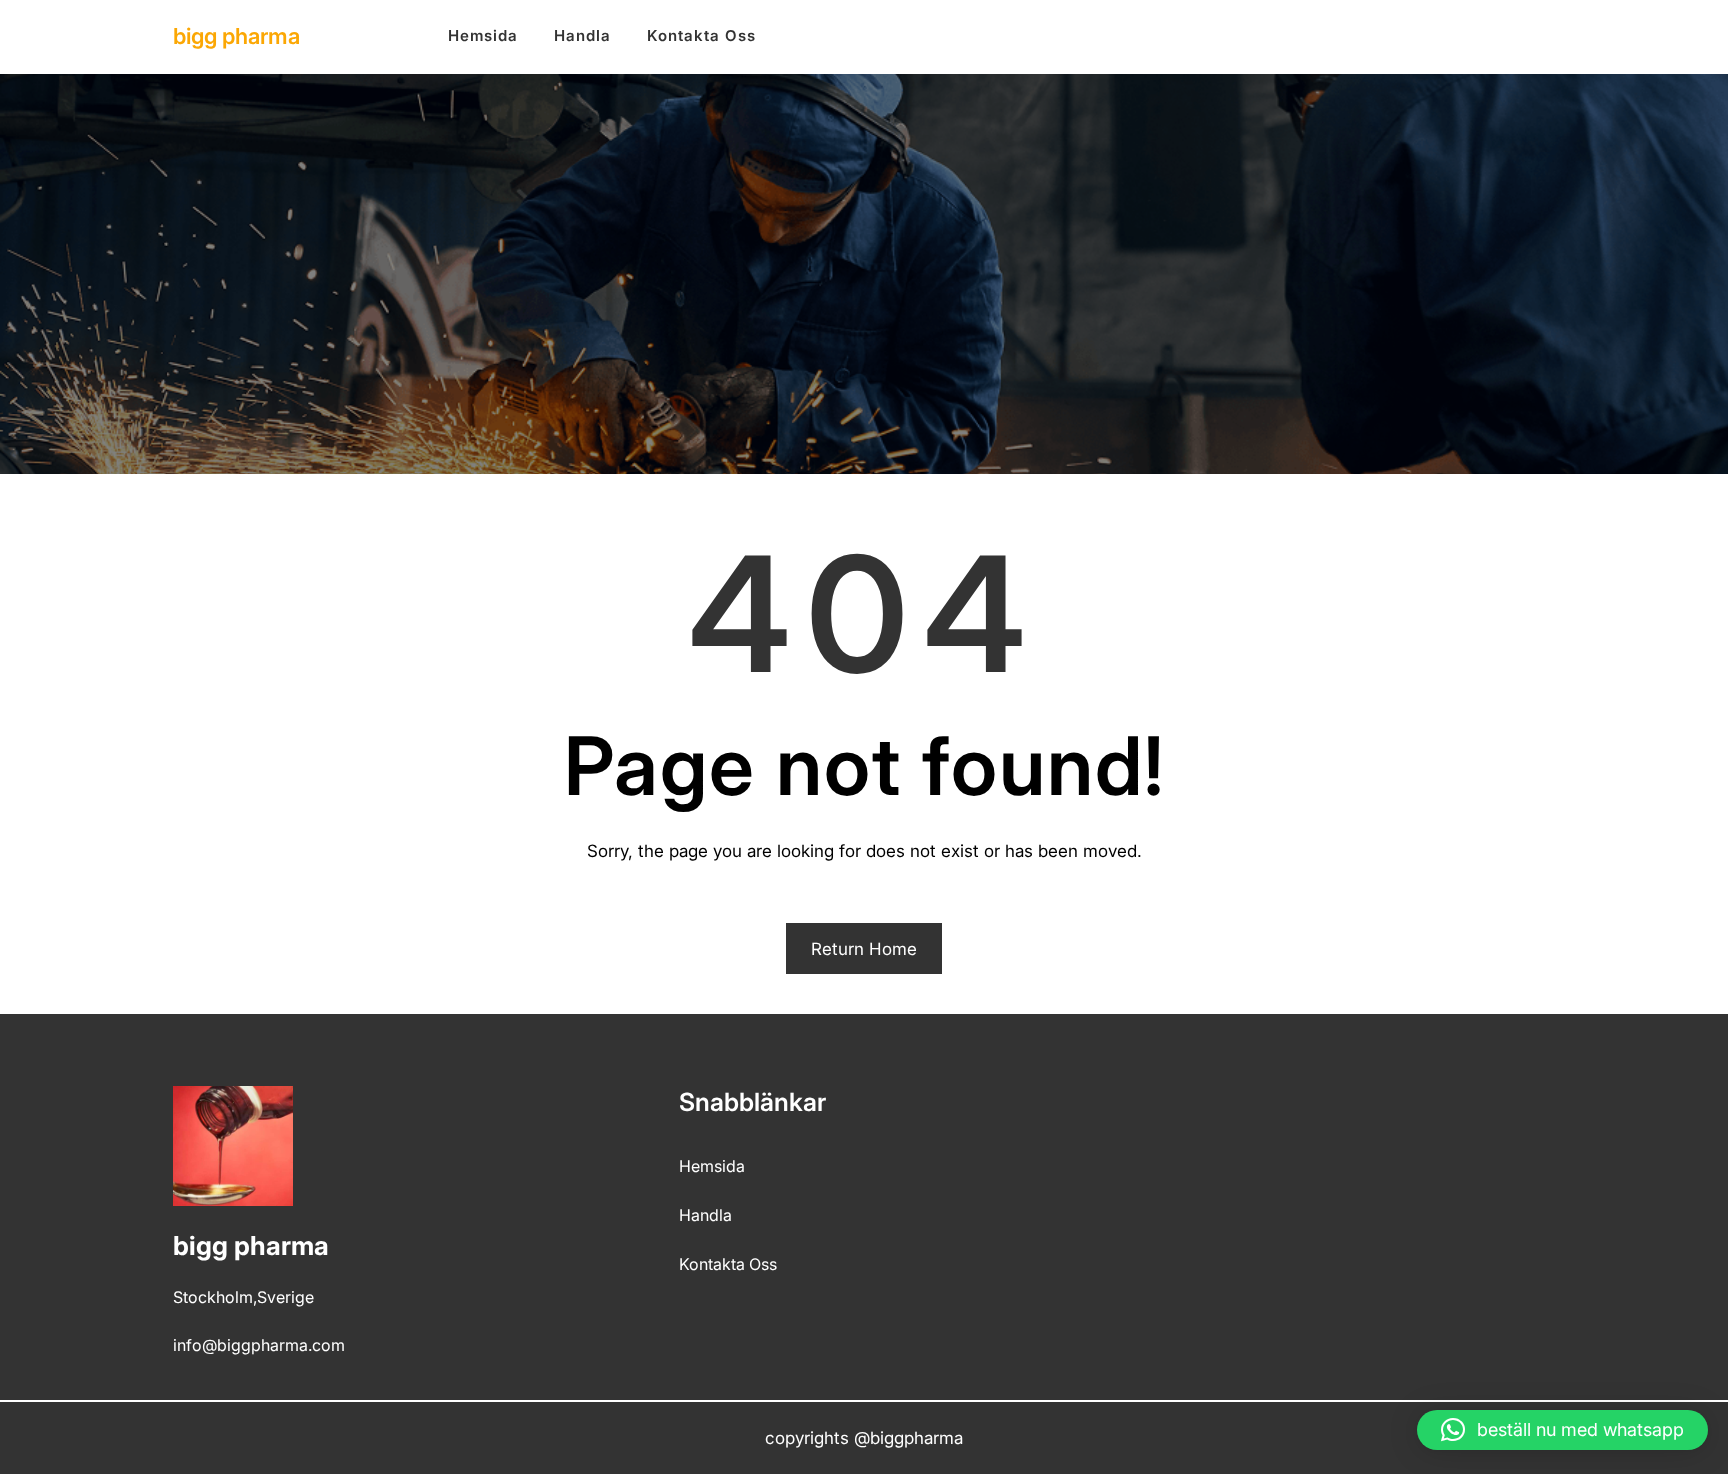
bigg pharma (236, 36)
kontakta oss (728, 1264)
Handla (705, 1215)
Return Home (864, 949)
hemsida (712, 1166)
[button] (1562, 1430)
